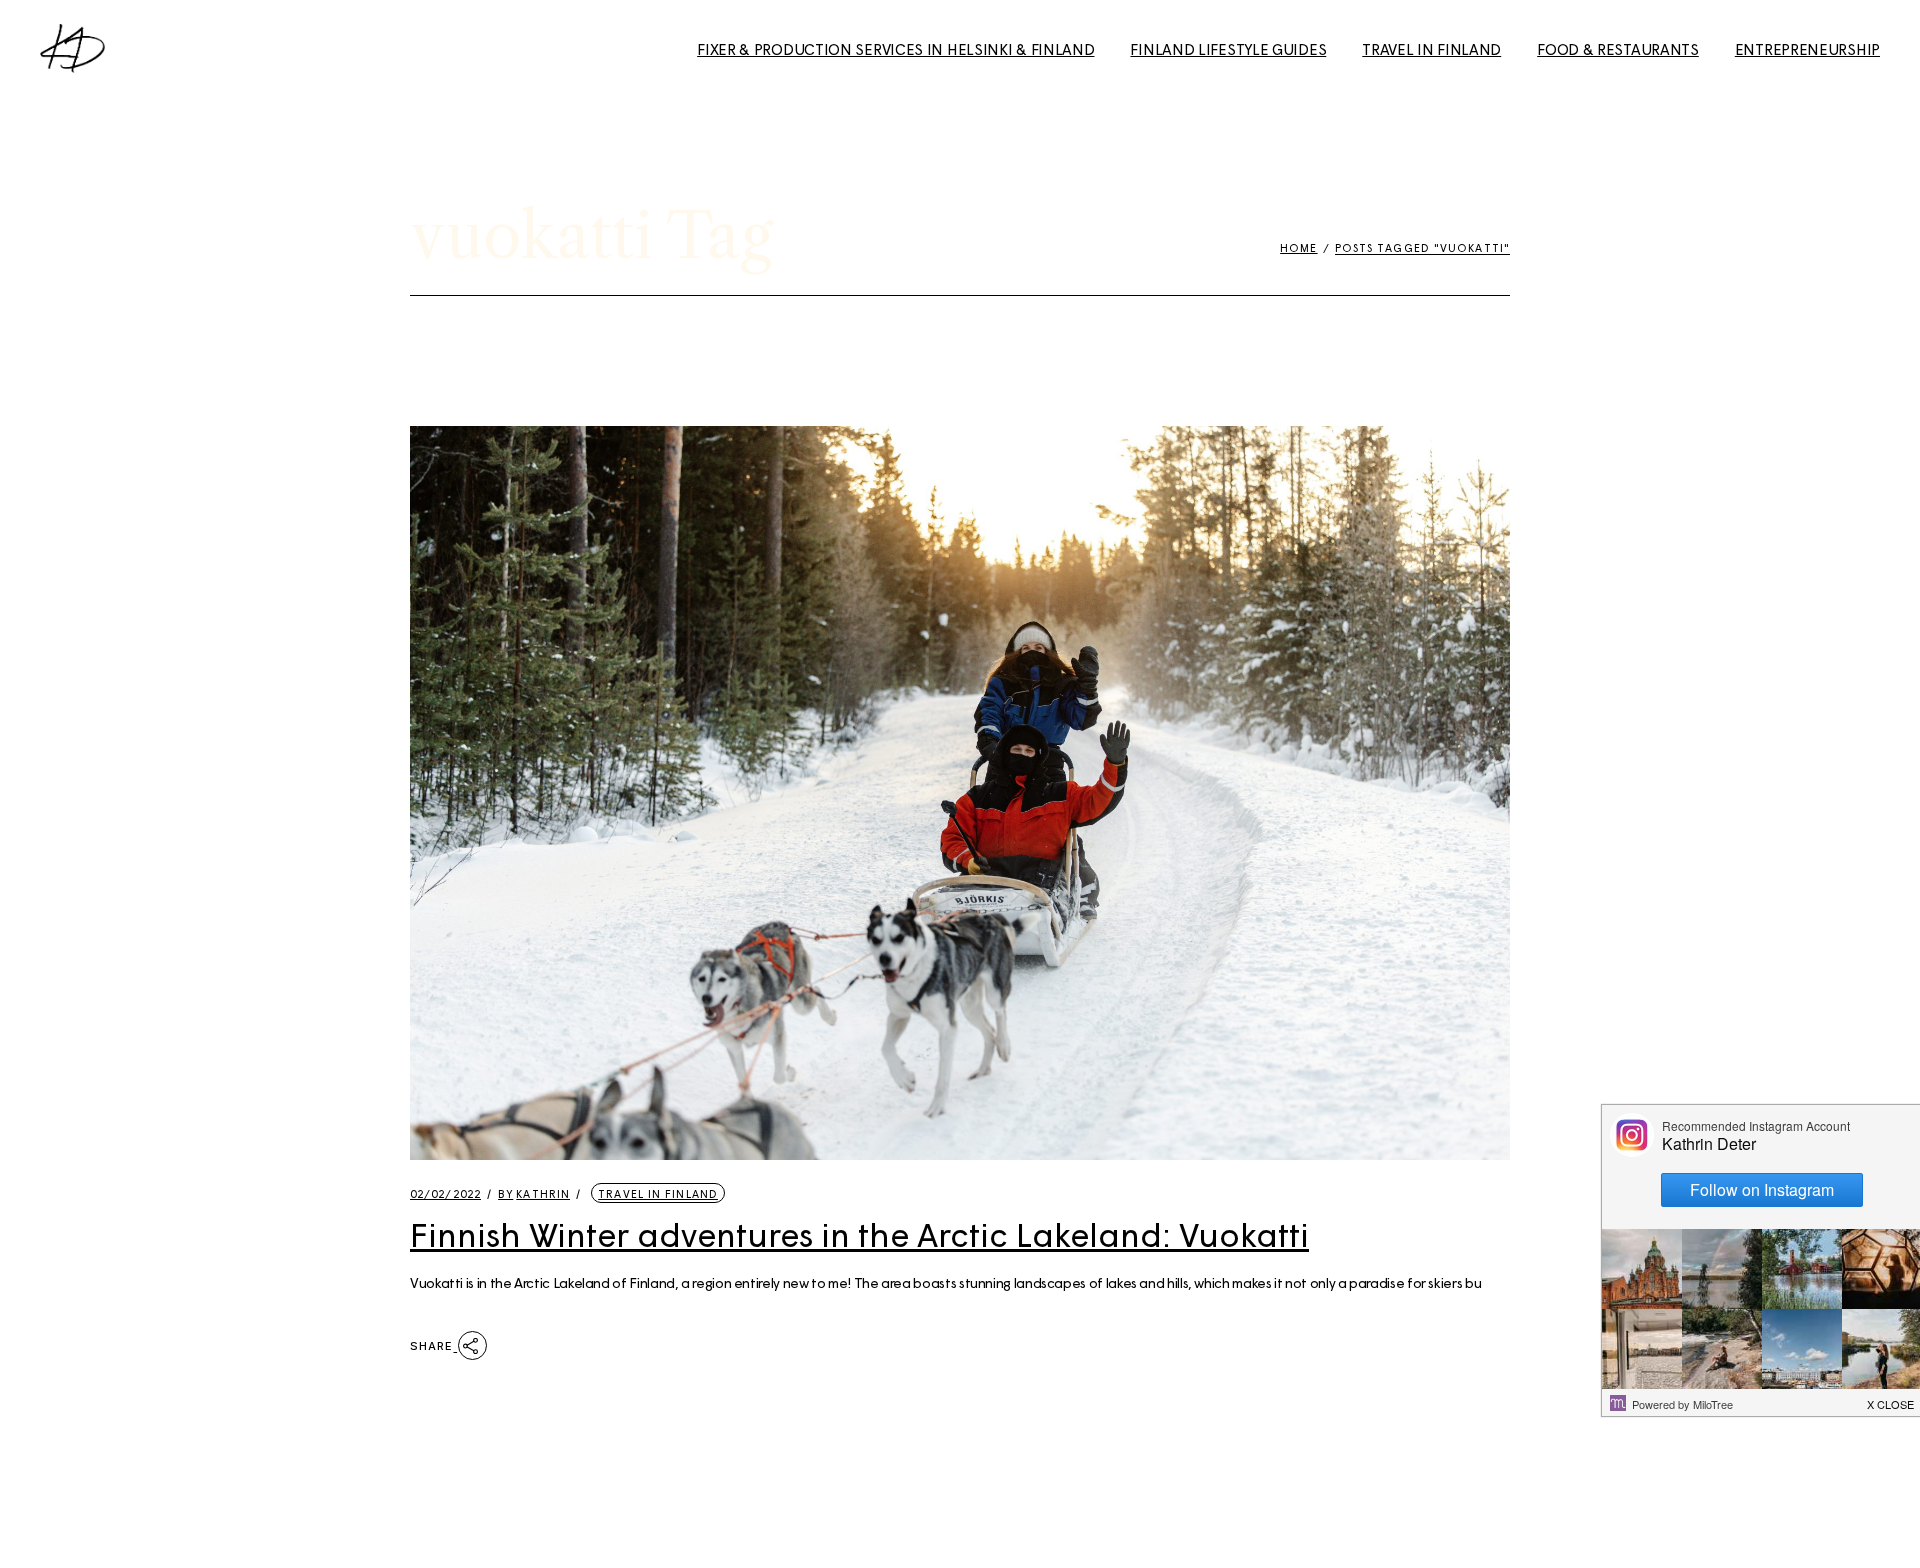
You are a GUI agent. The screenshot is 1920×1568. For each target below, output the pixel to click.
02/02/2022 (445, 1193)
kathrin (534, 1193)
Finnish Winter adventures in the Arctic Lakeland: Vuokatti (859, 1234)
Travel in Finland (658, 1193)
